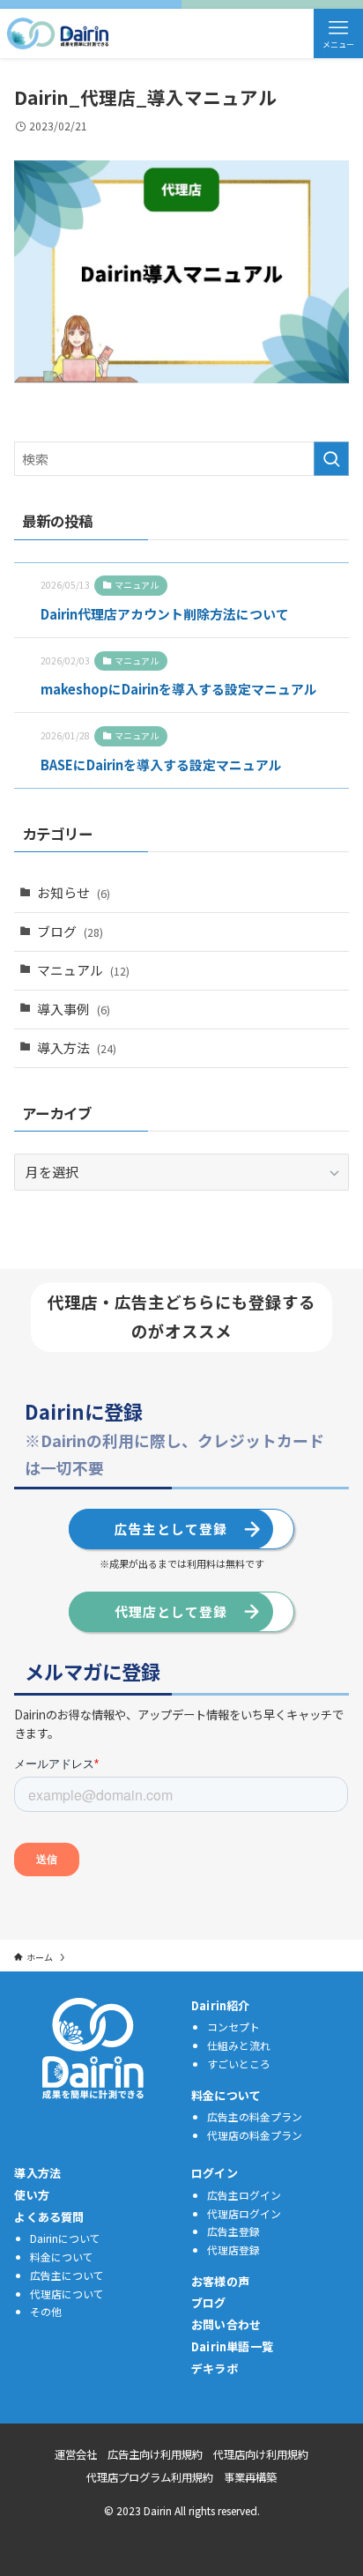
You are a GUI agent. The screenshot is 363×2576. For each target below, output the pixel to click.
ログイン (215, 2173)
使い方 (32, 2195)
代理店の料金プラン (255, 2135)
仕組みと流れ (239, 2045)
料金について (226, 2095)
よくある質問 (49, 2217)
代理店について (67, 2294)
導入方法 (77, 1047)
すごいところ (239, 2064)
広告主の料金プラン (255, 2116)
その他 (46, 2311)
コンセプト (233, 2027)
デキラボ (215, 2368)
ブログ (70, 931)
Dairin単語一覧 (232, 2346)
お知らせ (74, 892)
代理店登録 (233, 2249)
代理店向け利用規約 (261, 2454)
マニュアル (83, 970)
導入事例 (74, 1009)
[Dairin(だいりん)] (58, 33)
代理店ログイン (244, 2213)
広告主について (67, 2275)
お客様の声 (220, 2281)
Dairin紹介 (221, 2005)
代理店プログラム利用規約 (150, 2477)
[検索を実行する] (331, 459)
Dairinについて (65, 2238)
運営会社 (76, 2454)
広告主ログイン (244, 2195)
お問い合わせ (226, 2324)
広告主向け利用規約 (155, 2454)
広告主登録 (233, 2231)
